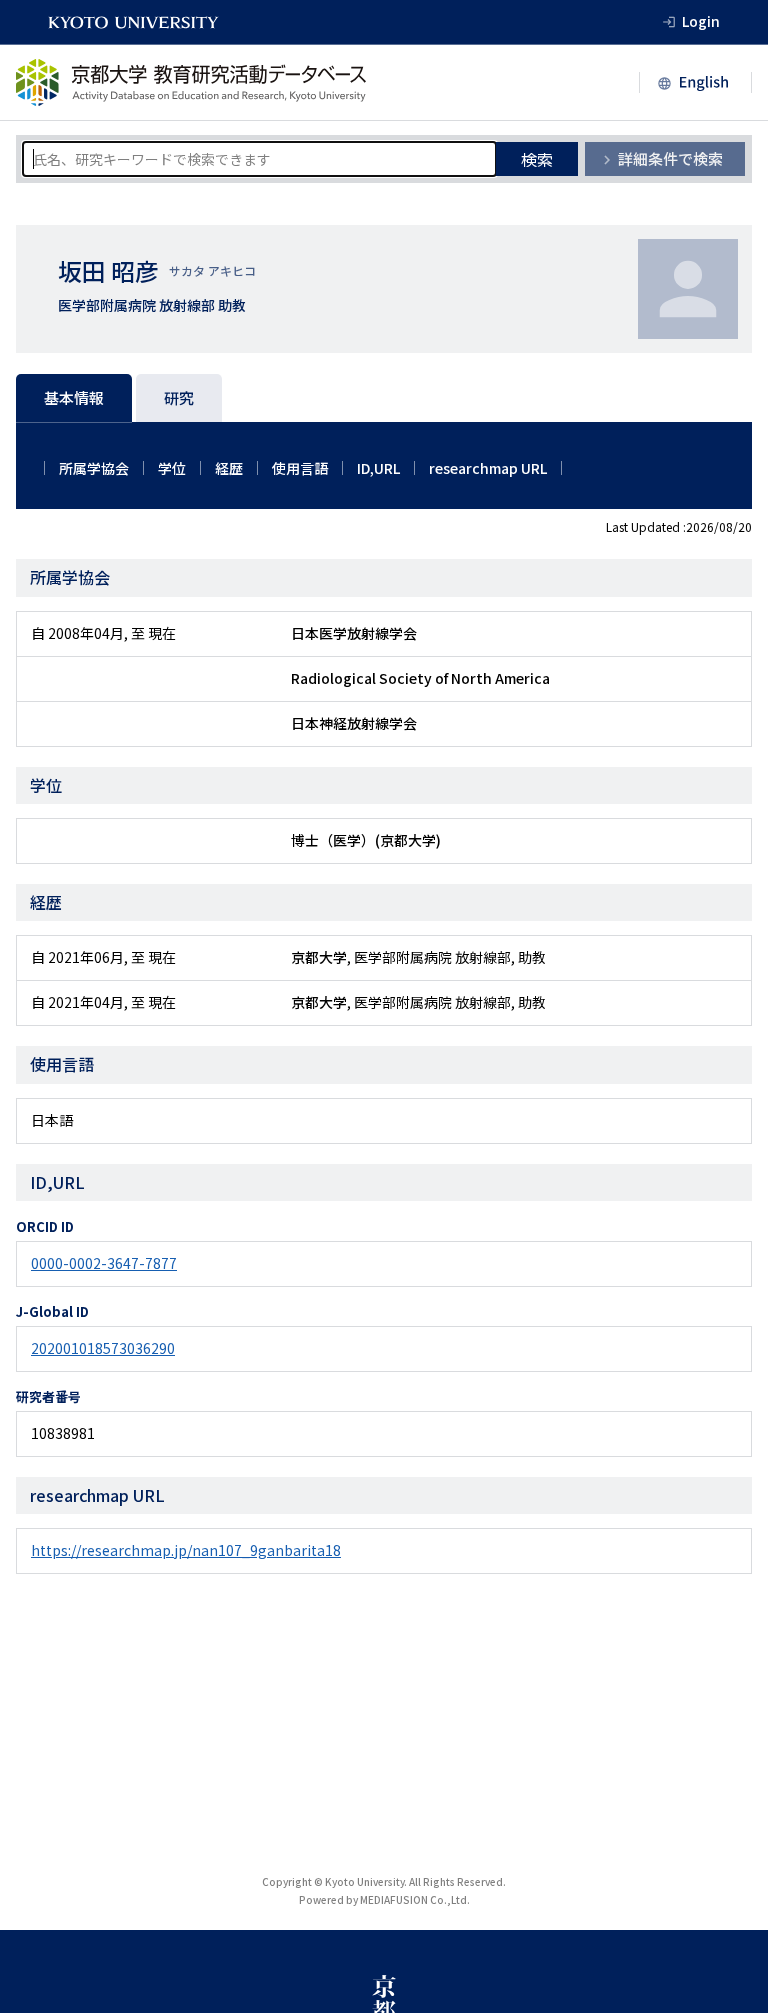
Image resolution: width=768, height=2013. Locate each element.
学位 (172, 468)
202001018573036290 (103, 1348)
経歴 (229, 468)
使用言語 (300, 468)
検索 (537, 159)
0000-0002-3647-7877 (104, 1263)
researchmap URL (488, 468)
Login (701, 21)
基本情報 (74, 397)
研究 (179, 397)
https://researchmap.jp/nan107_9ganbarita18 (186, 1550)
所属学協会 (94, 468)
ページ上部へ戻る (730, 1975)
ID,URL (378, 468)
